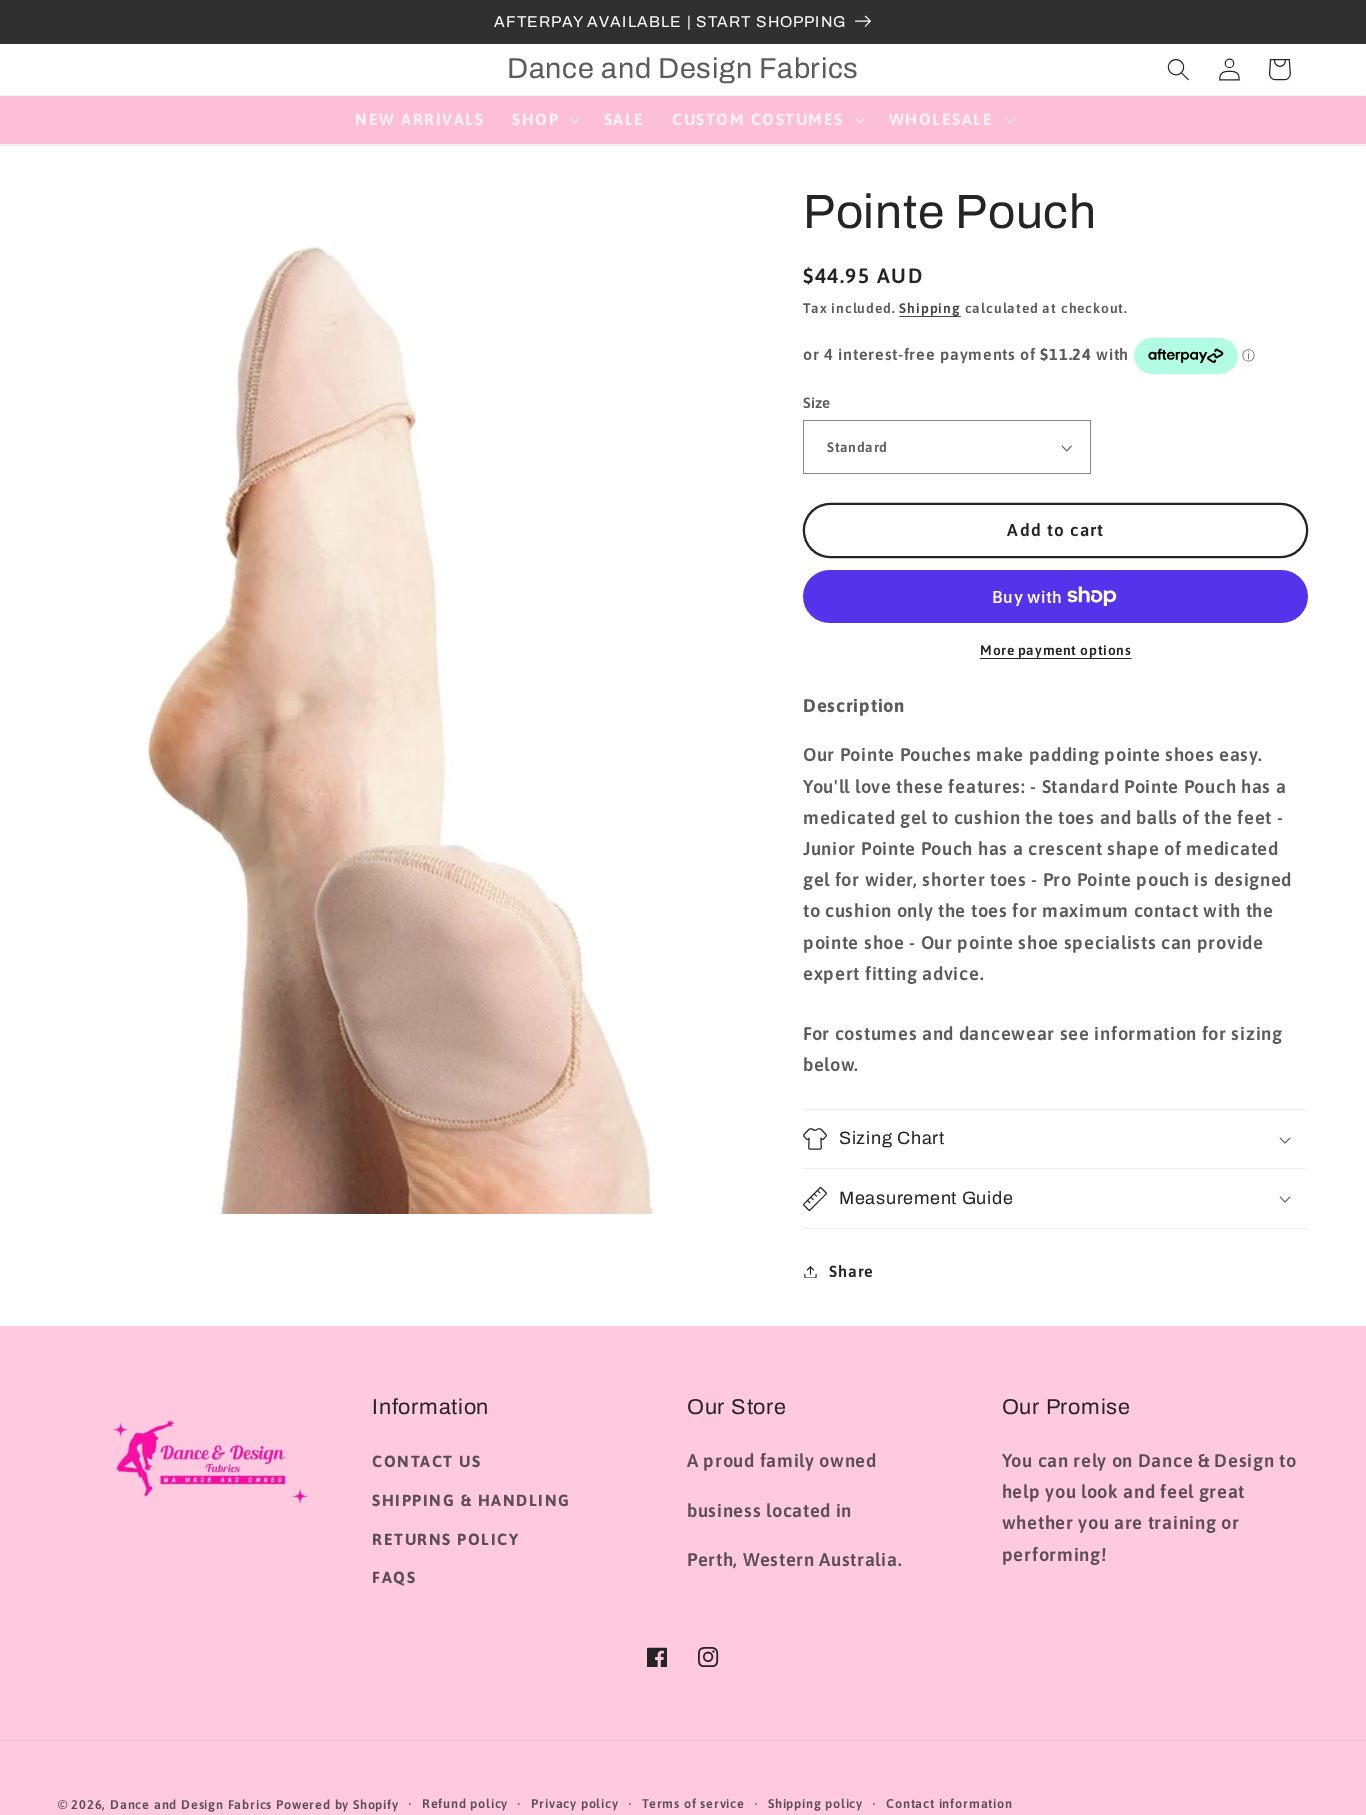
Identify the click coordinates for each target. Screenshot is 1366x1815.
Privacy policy (574, 1803)
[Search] (1178, 69)
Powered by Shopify (337, 1804)
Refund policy (465, 1803)
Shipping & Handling (471, 1500)
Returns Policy (445, 1539)
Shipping (929, 308)
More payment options (1056, 650)
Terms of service (693, 1803)
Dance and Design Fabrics (191, 1804)
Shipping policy (815, 1803)
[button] (544, 120)
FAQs (394, 1577)
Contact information (949, 1803)
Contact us (426, 1461)
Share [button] (851, 1271)
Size (817, 402)
